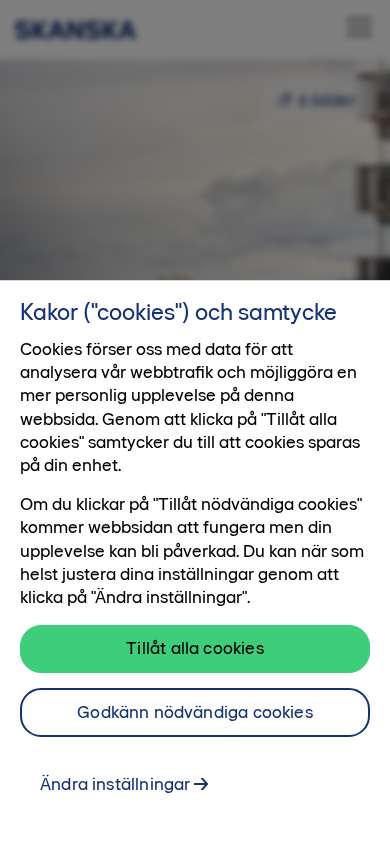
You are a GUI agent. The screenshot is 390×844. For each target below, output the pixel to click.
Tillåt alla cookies (194, 648)
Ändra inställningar (115, 784)
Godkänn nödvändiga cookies (195, 712)
